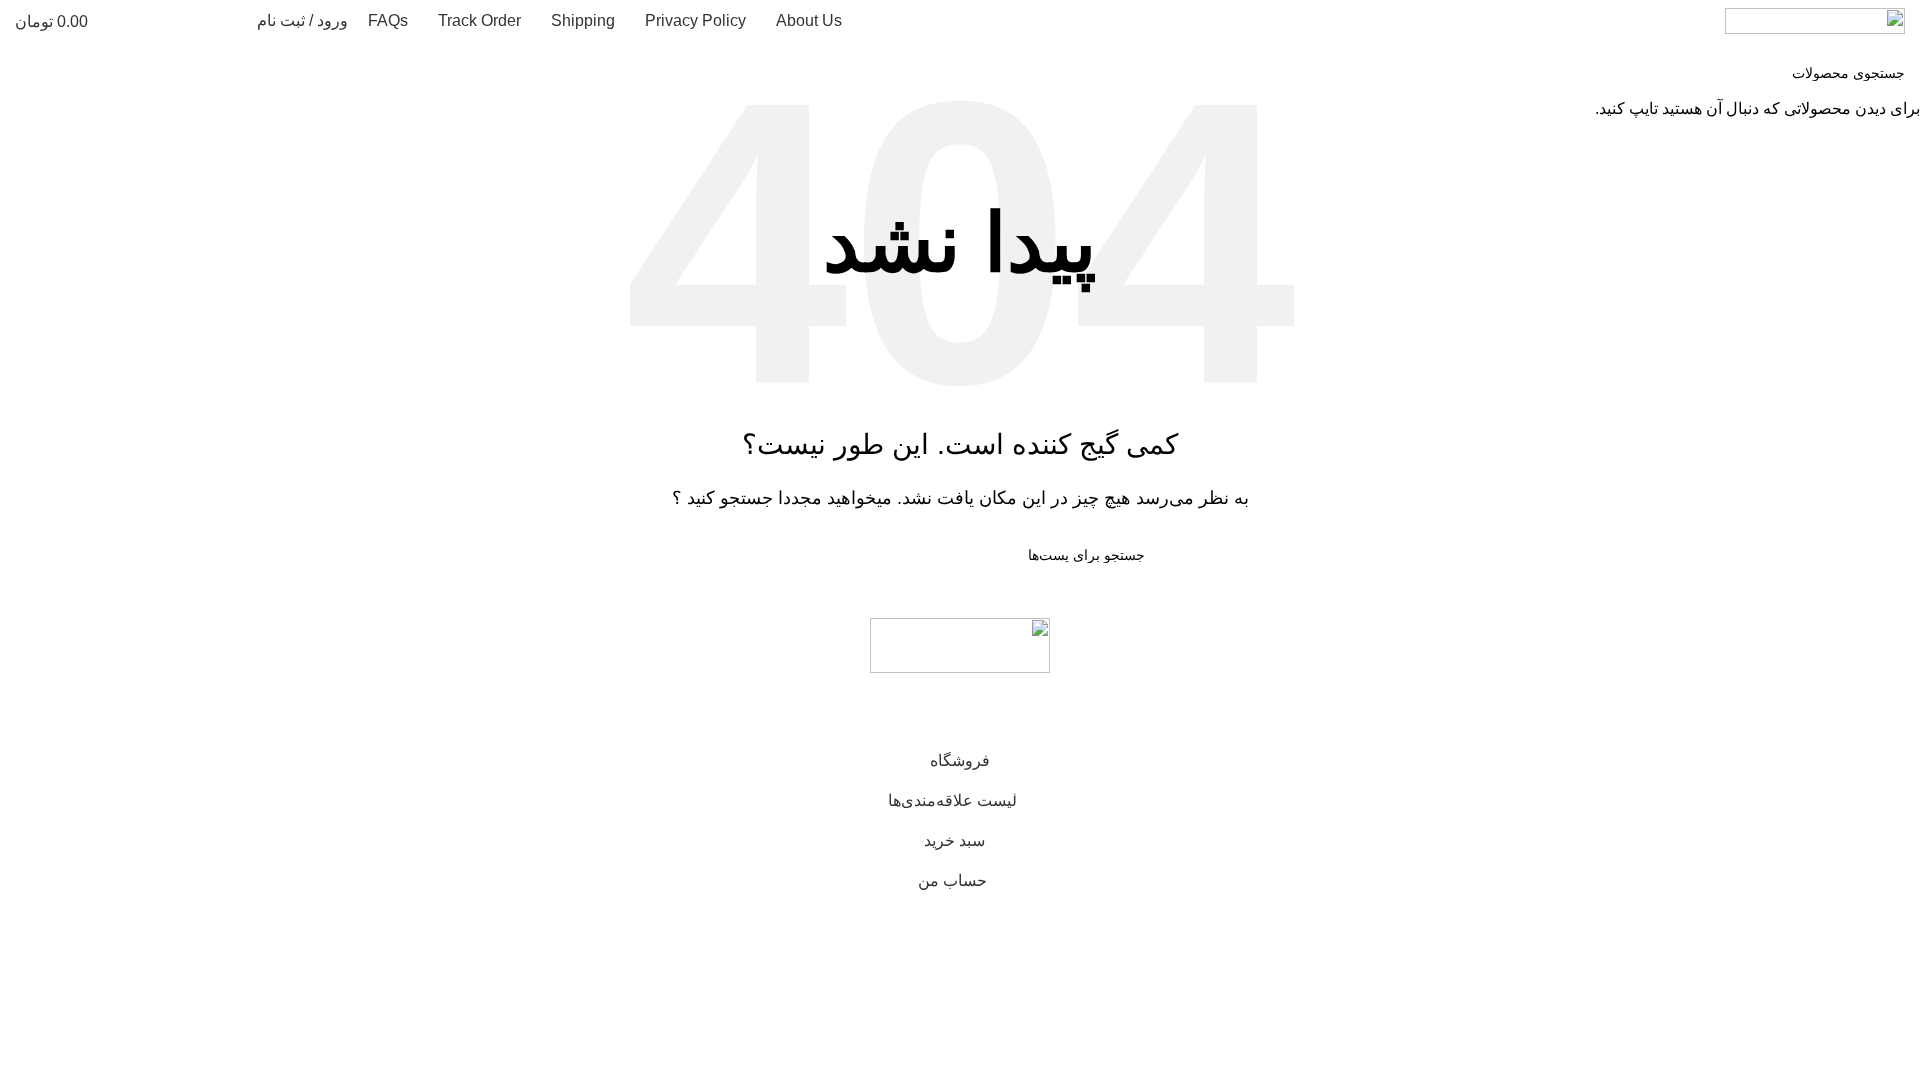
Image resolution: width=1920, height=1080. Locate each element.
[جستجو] (229, 21)
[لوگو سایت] (1815, 19)
